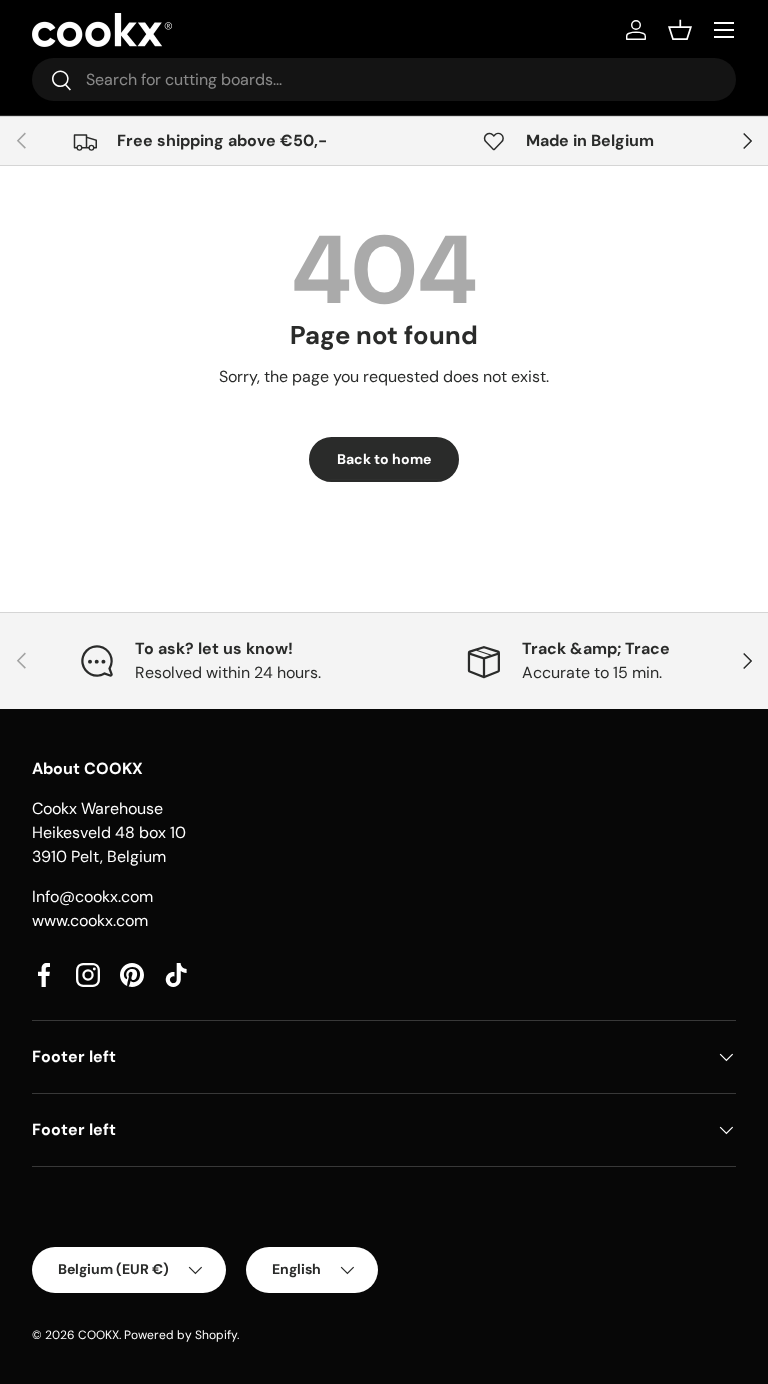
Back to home (384, 459)
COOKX (98, 1335)
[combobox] (384, 79)
